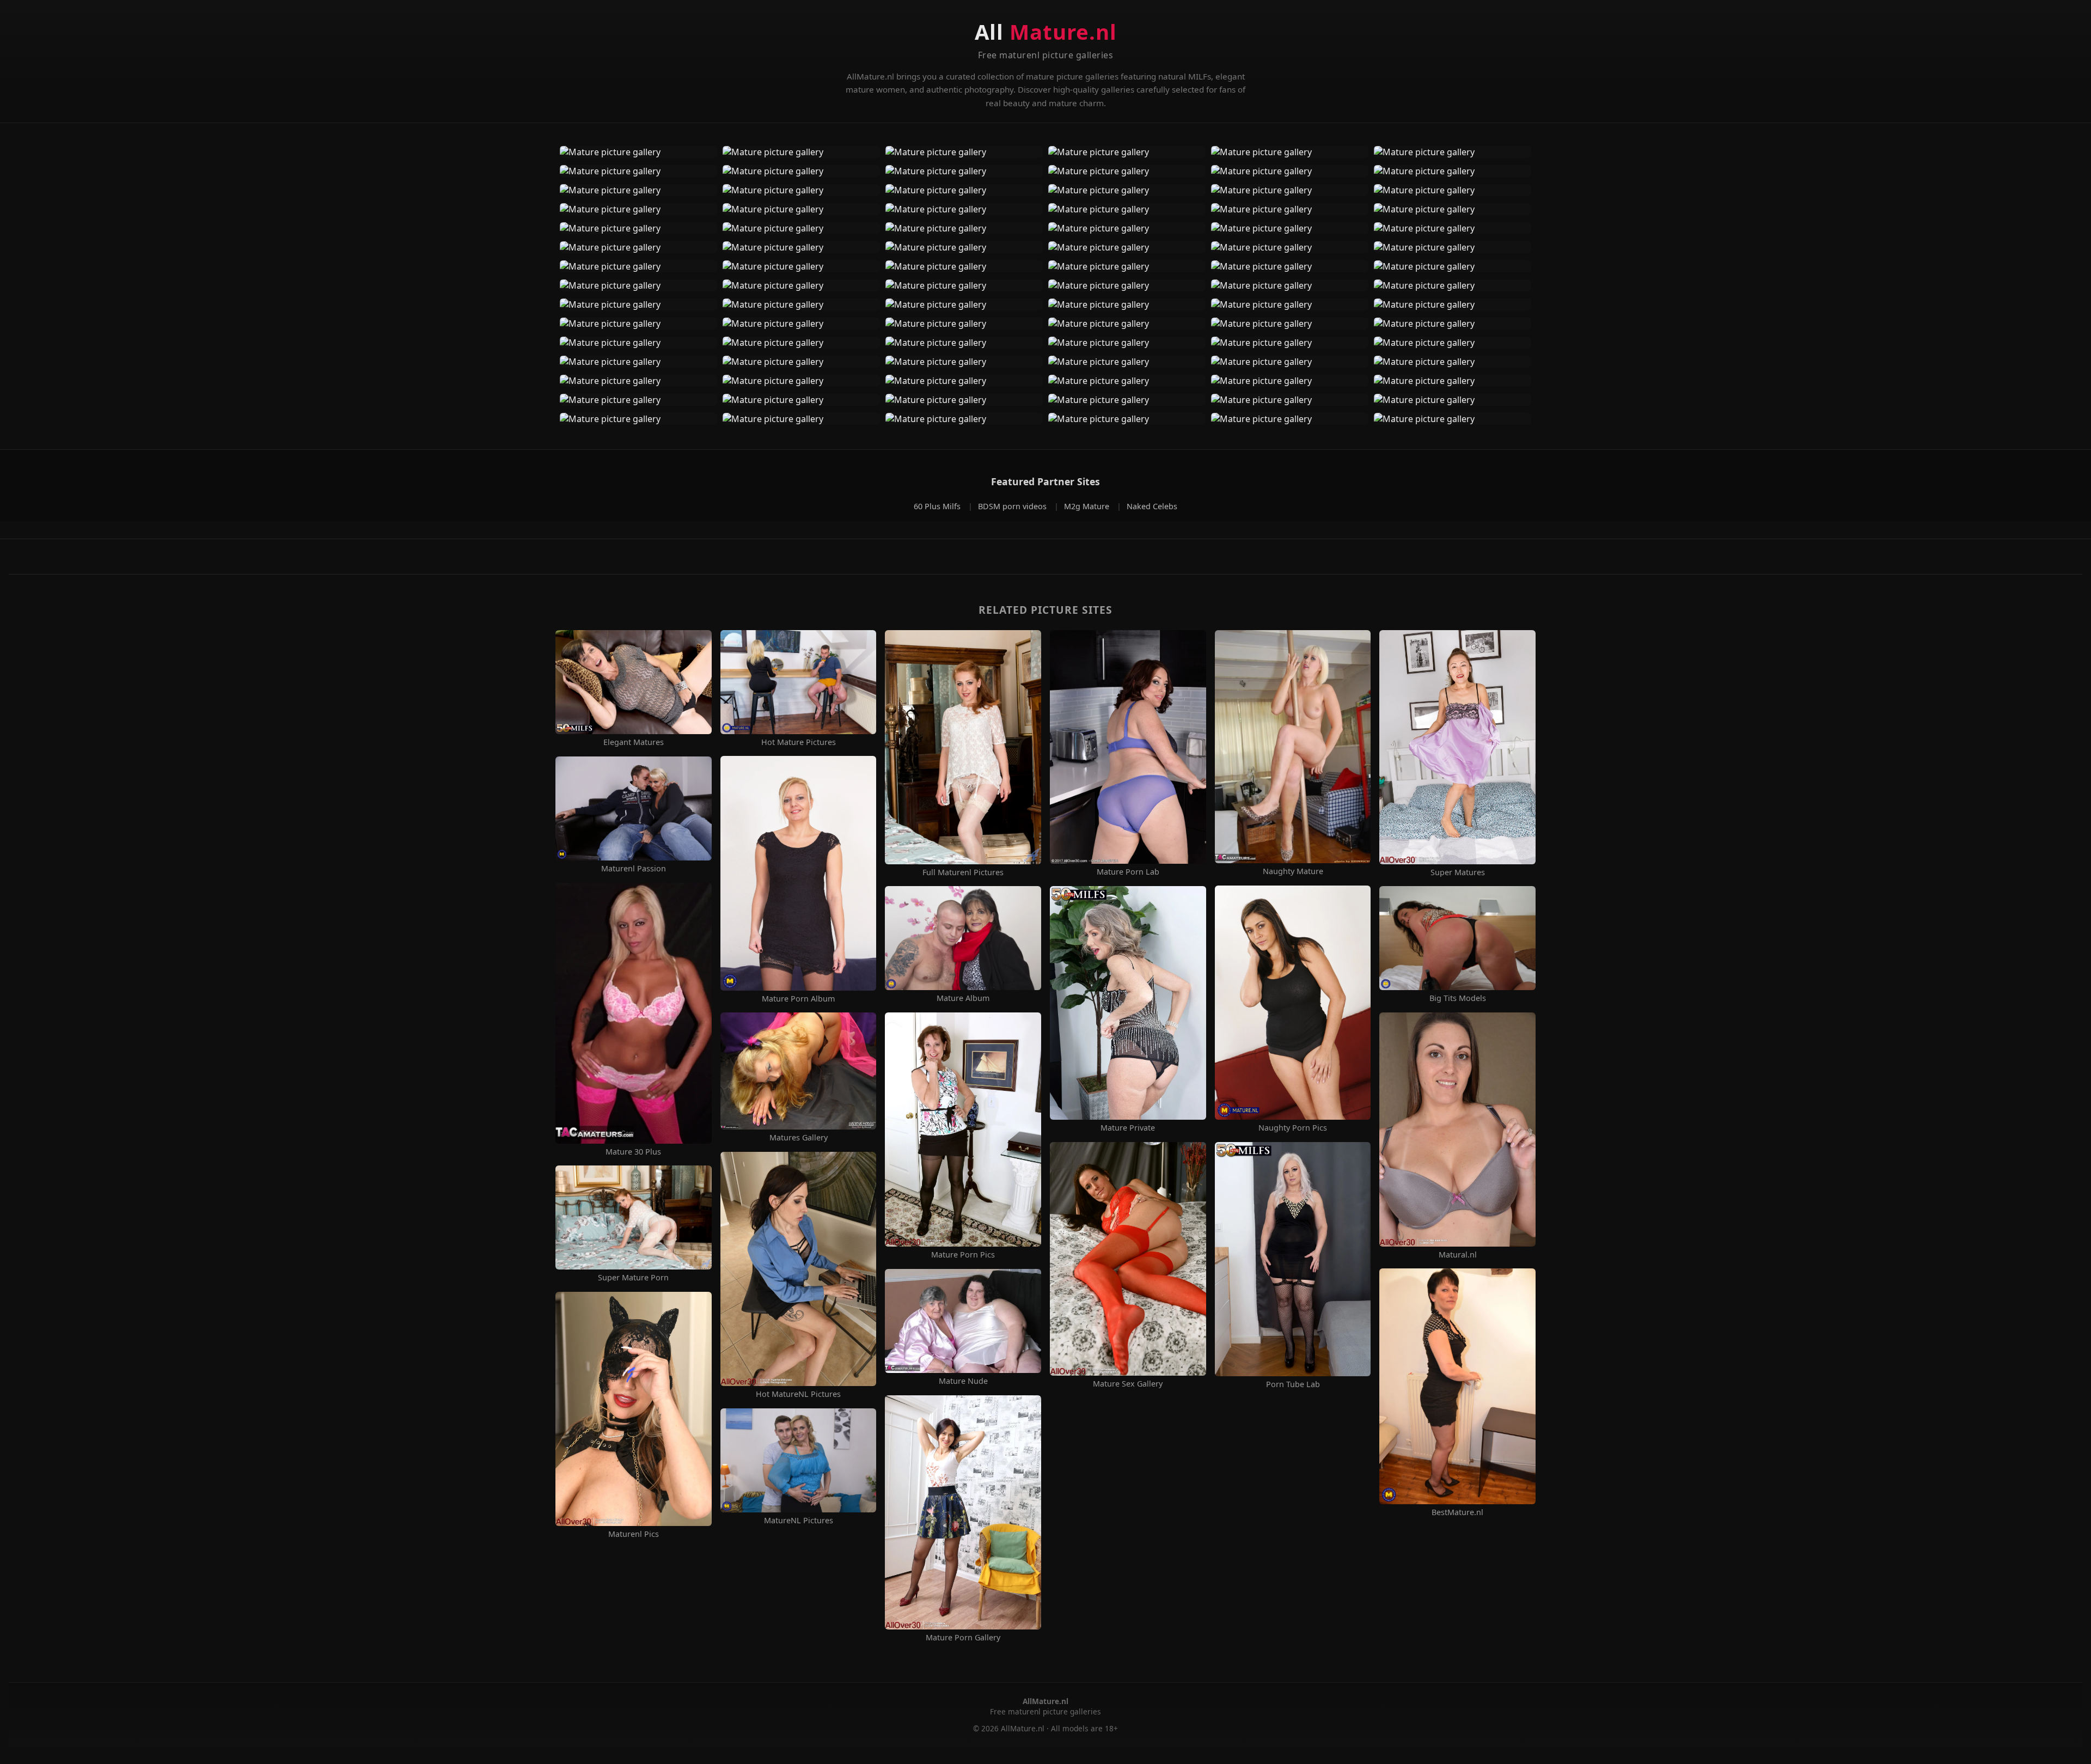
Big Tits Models (1458, 998)
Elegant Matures (634, 742)
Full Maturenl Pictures (963, 872)
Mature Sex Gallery (1128, 1384)
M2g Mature (1088, 506)
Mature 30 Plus (633, 1152)
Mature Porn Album (798, 999)
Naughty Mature (1293, 871)
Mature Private (1128, 1128)
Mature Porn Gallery (963, 1638)
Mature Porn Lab (1128, 872)
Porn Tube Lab (1293, 1384)
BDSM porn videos (1013, 506)
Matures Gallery (799, 1138)
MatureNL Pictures (799, 1521)
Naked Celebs (1152, 506)
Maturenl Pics (634, 1534)
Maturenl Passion (634, 869)
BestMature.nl (1457, 1512)
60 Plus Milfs (938, 506)
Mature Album (963, 998)
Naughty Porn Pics (1293, 1128)
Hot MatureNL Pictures (798, 1394)
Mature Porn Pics (963, 1255)
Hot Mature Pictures (799, 742)
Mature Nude (963, 1381)
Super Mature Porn (633, 1278)
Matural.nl (1458, 1255)
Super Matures (1458, 872)
